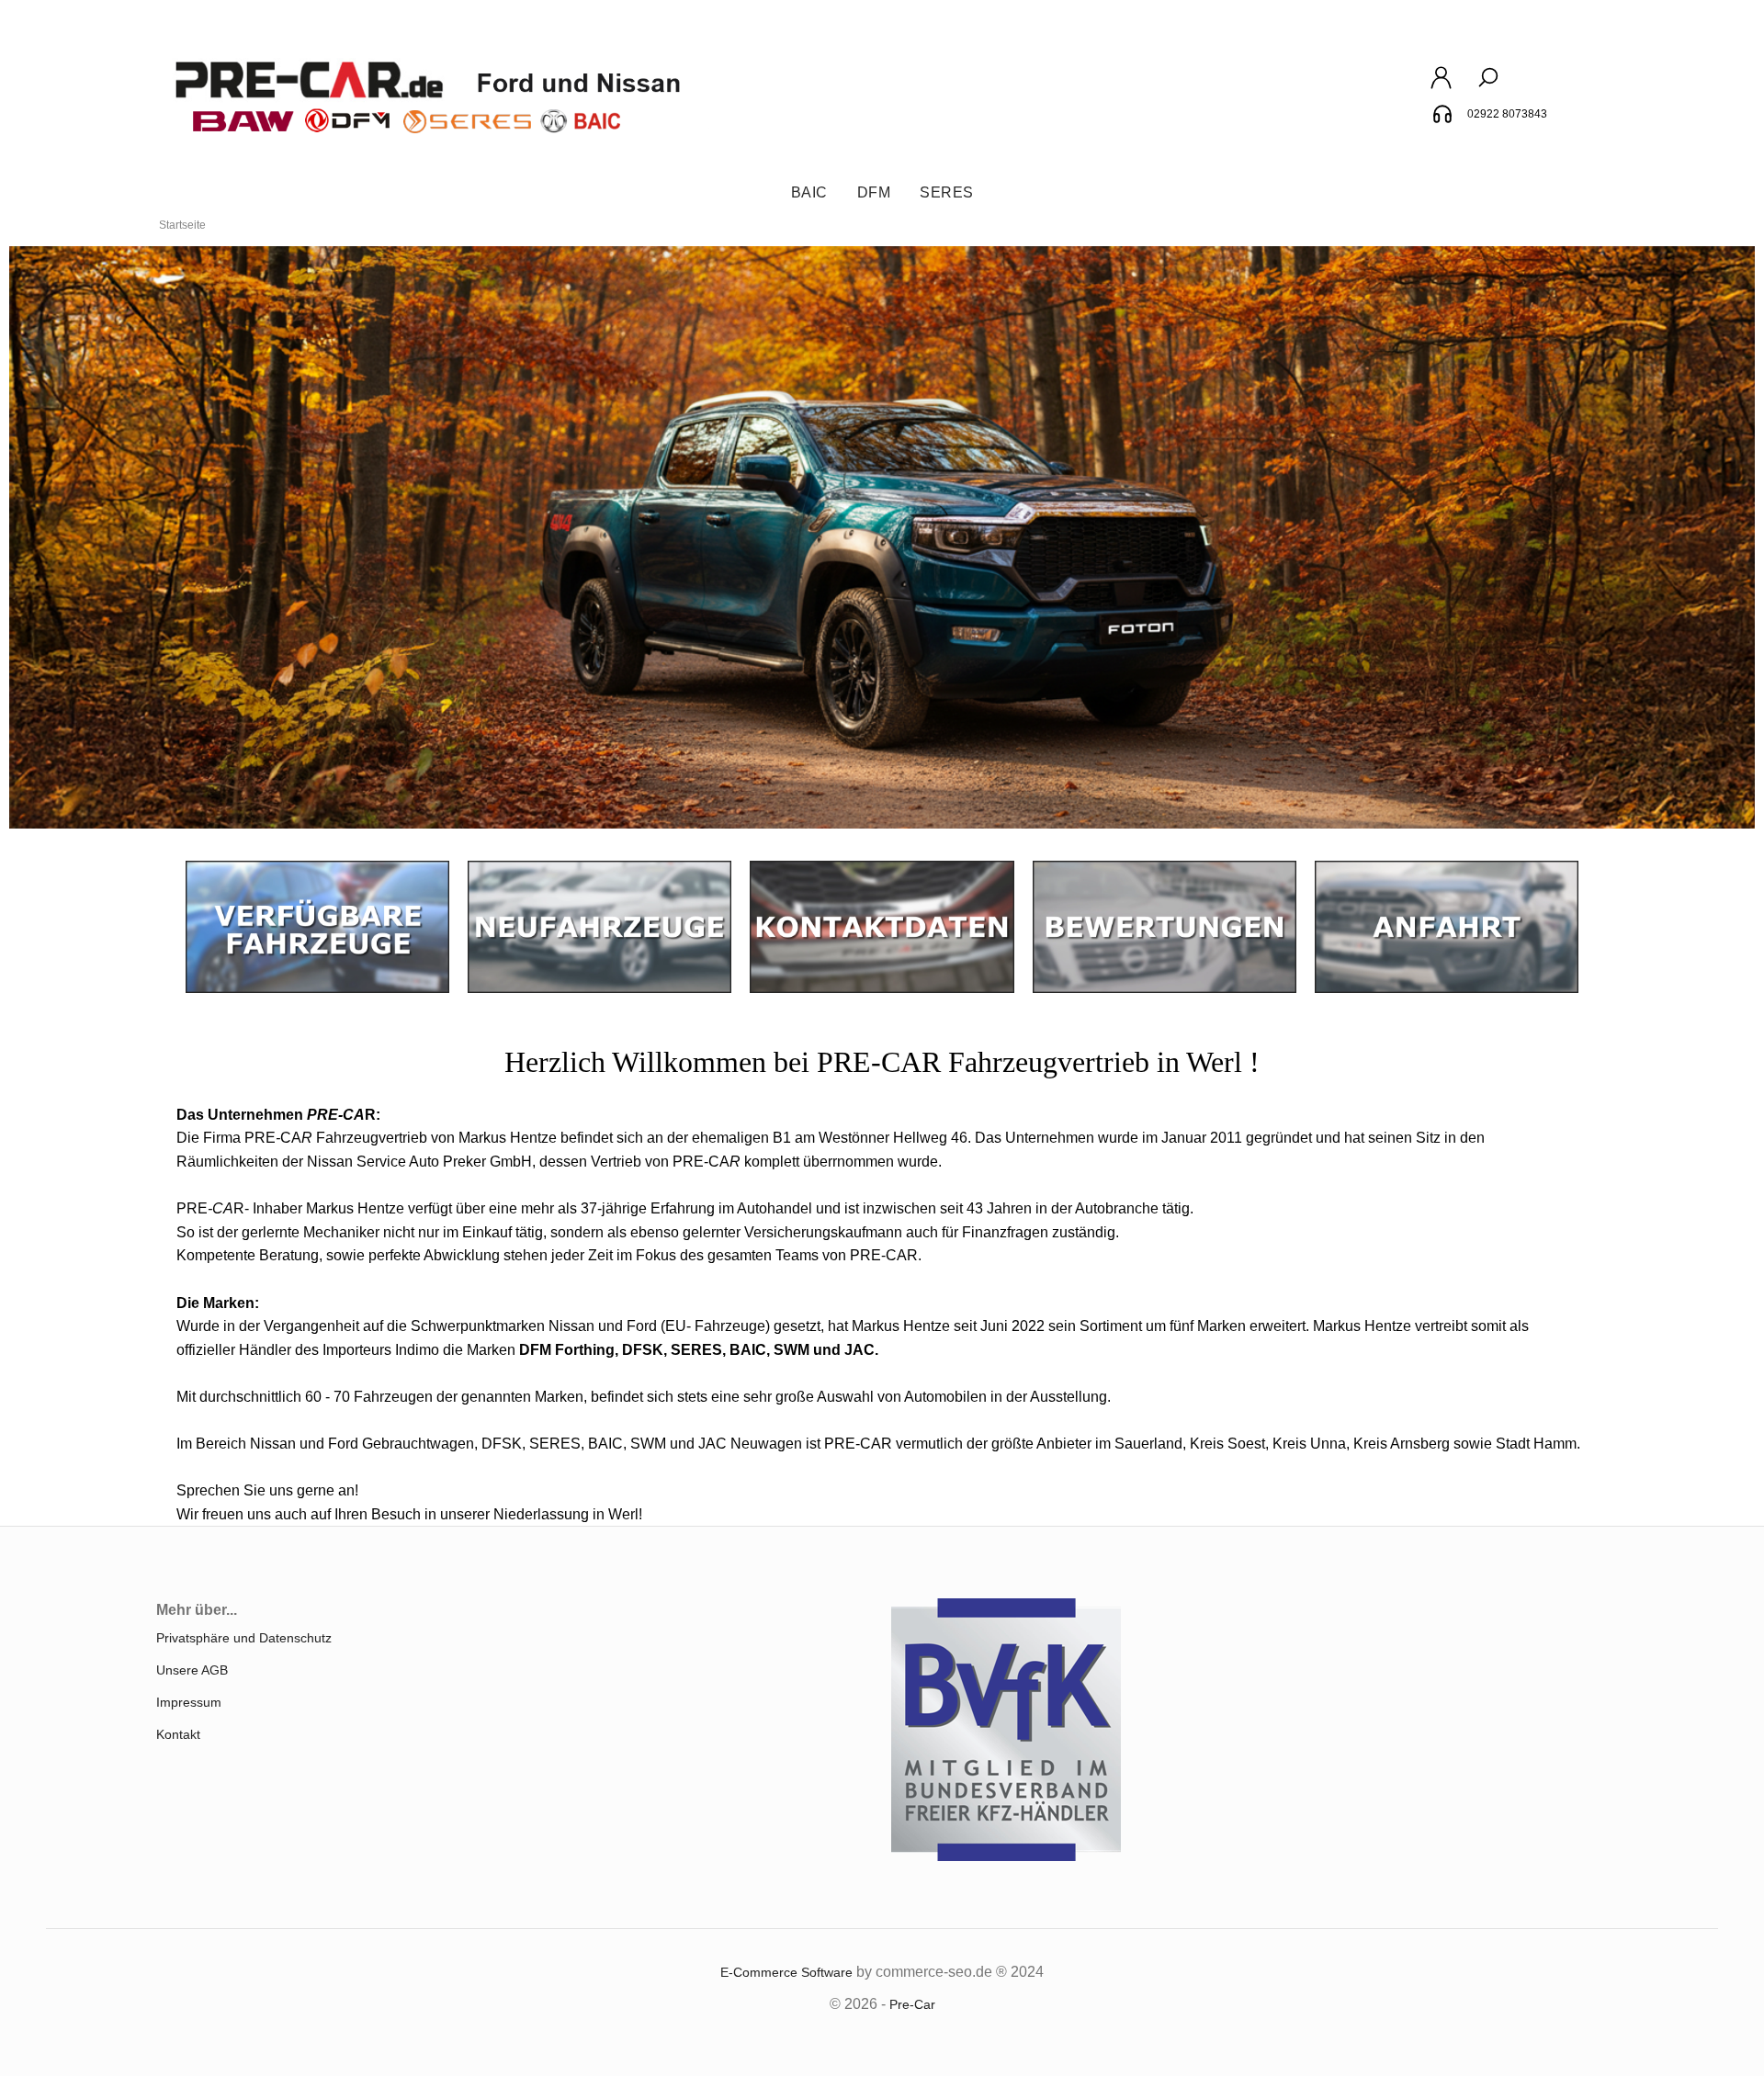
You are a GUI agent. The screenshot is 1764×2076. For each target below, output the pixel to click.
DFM (874, 192)
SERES (947, 192)
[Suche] (1488, 87)
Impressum (189, 1702)
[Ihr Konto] (1441, 87)
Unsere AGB (192, 1670)
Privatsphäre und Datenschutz (244, 1638)
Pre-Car (912, 2004)
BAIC (809, 192)
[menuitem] (809, 193)
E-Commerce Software (786, 1972)
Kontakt (178, 1734)
